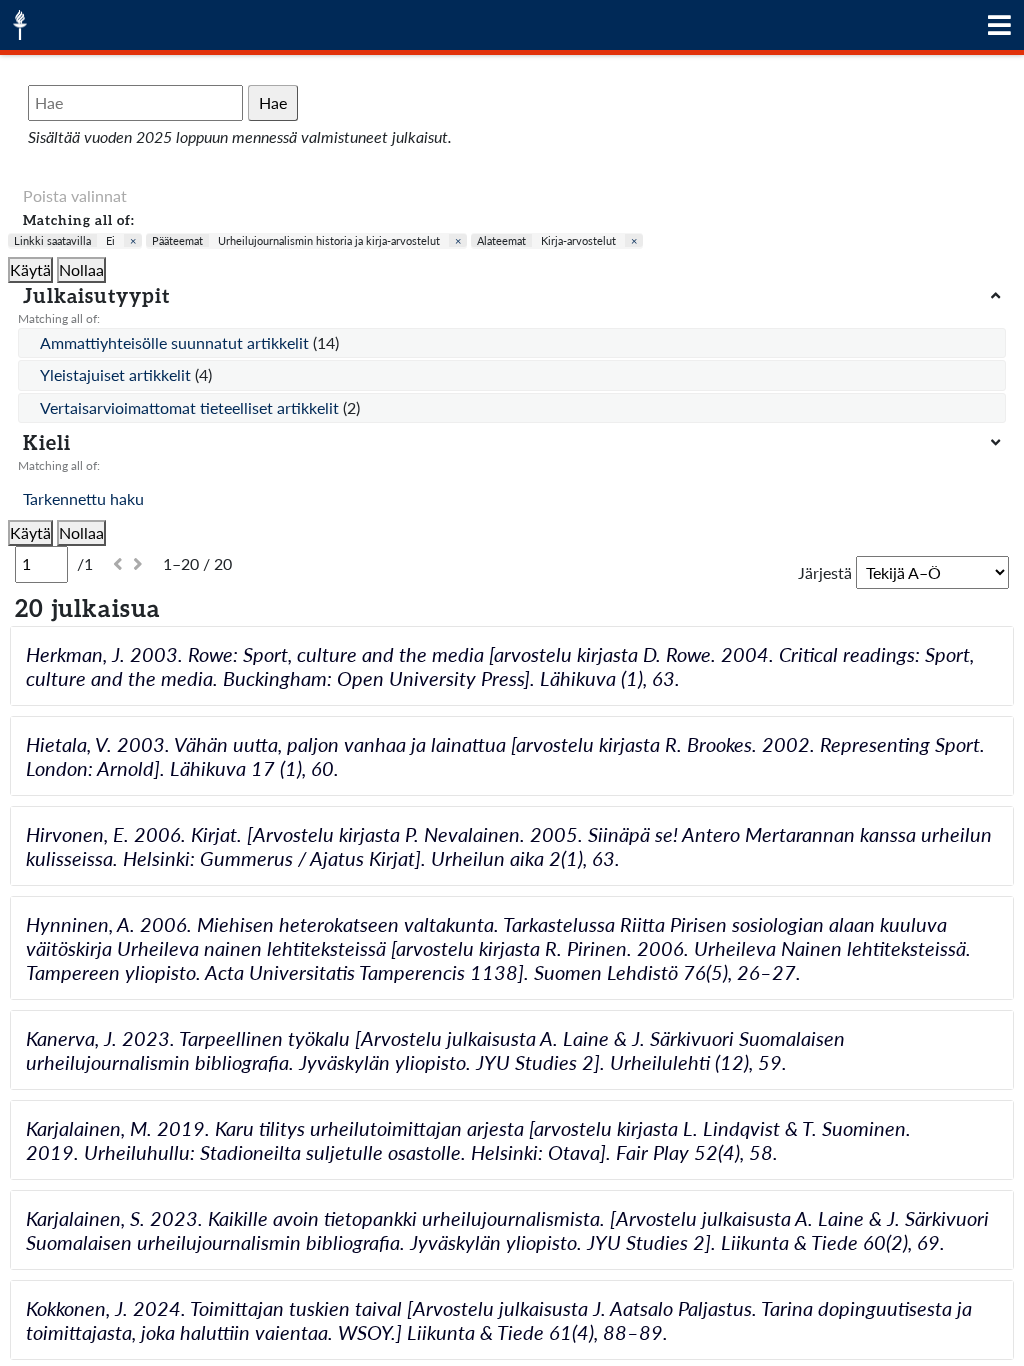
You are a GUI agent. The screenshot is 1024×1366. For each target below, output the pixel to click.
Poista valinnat (75, 195)
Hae (273, 102)
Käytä (30, 269)
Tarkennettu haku (83, 498)
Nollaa (81, 269)
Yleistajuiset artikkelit (117, 374)
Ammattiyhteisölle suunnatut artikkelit (176, 342)
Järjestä (825, 572)
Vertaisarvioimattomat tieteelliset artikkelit (191, 407)
